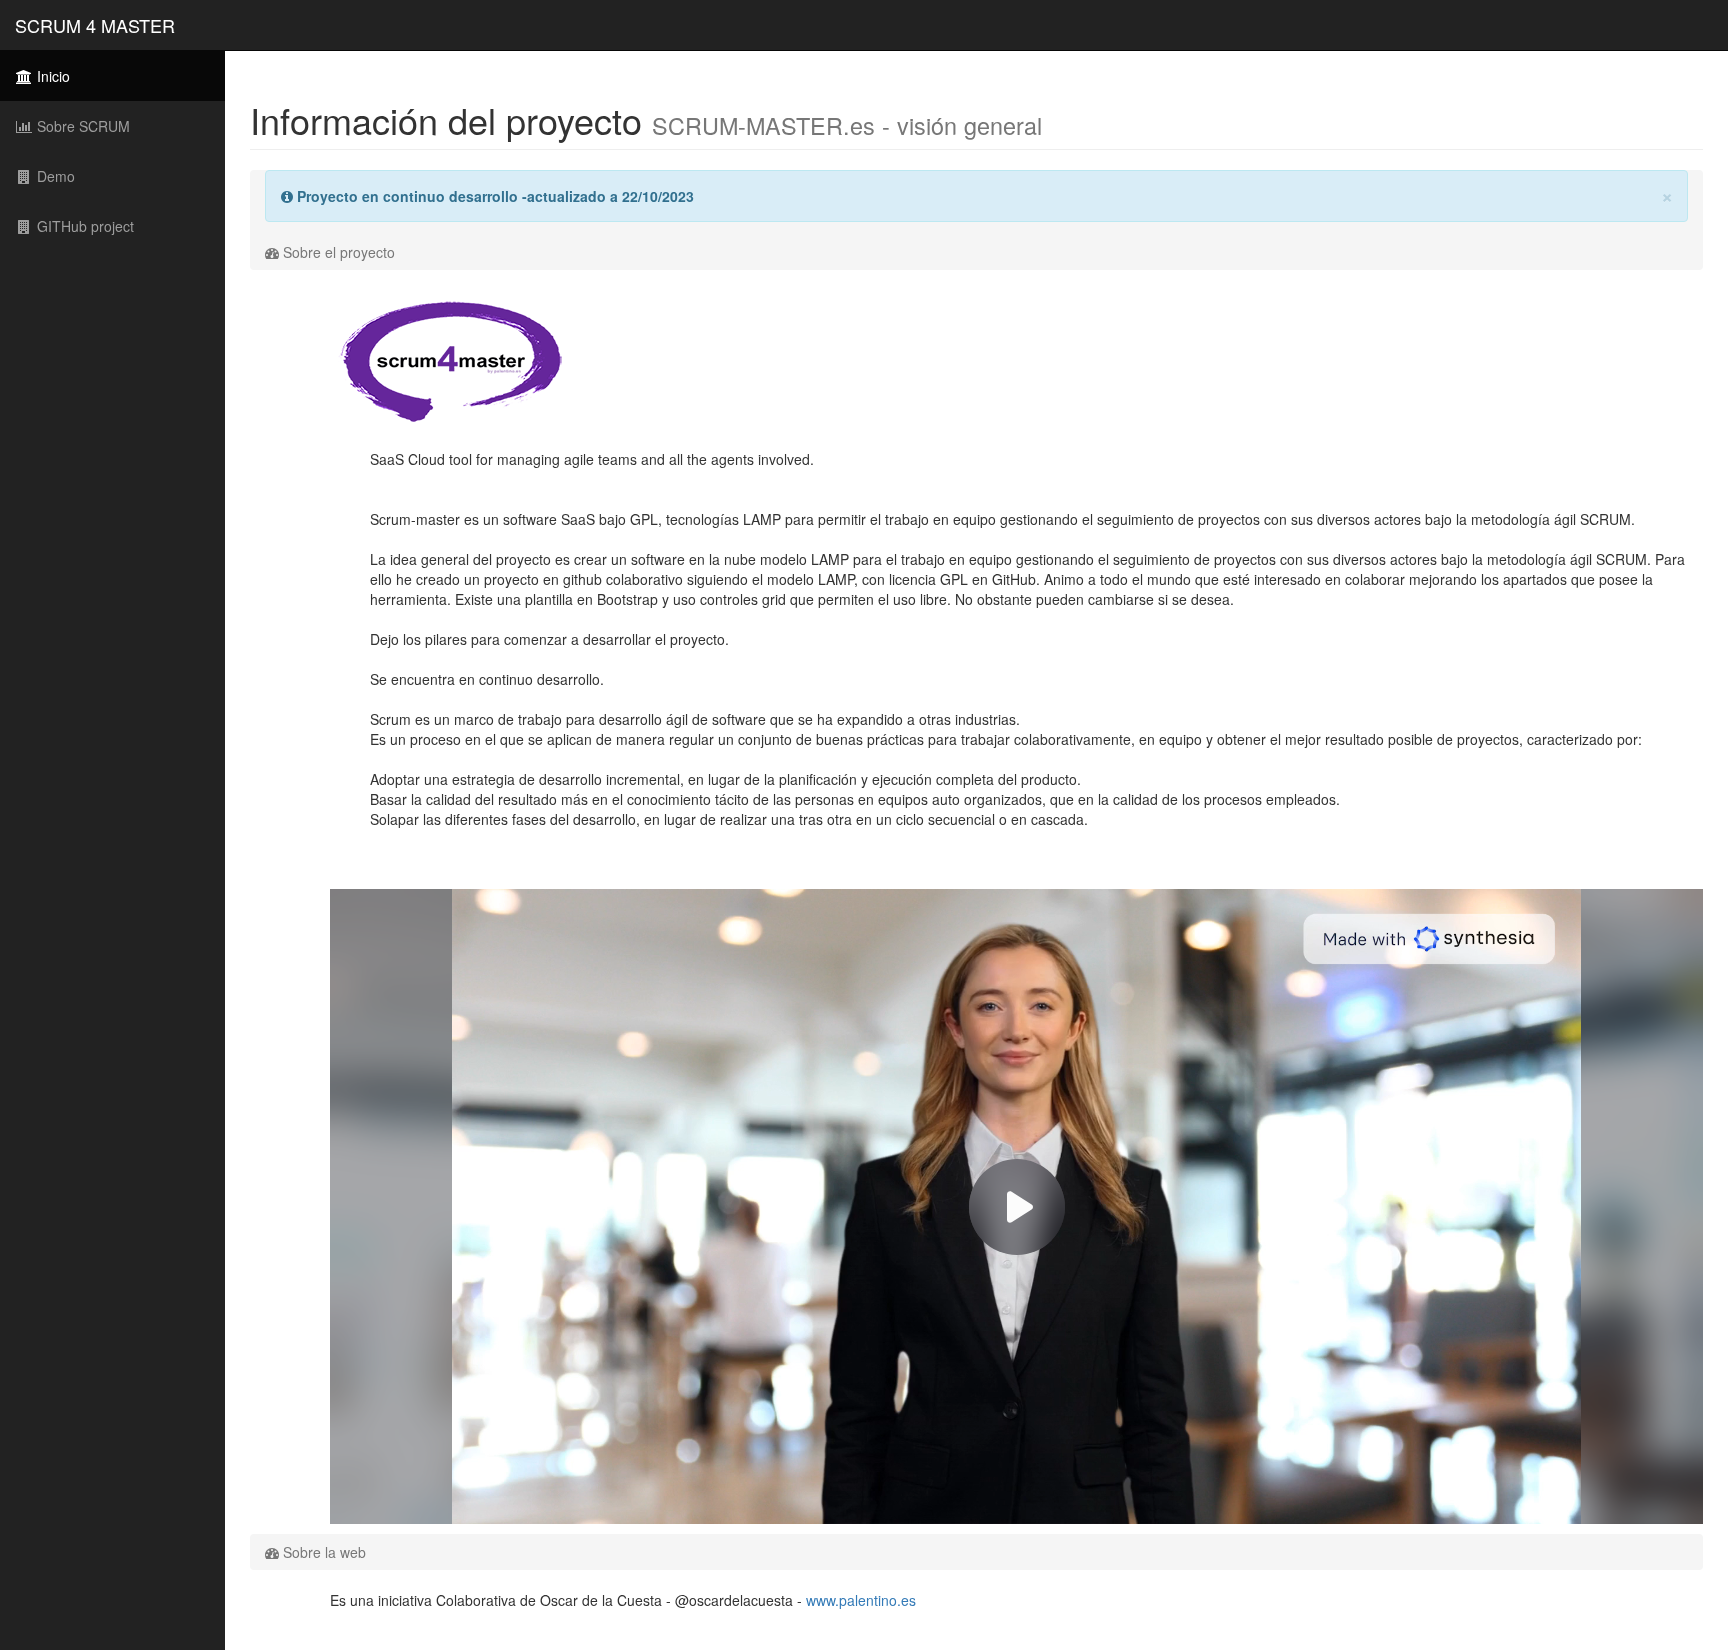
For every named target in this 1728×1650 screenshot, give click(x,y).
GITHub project (83, 226)
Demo (54, 176)
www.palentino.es (861, 1600)
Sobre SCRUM (81, 126)
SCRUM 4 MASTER (95, 25)
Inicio (51, 76)
